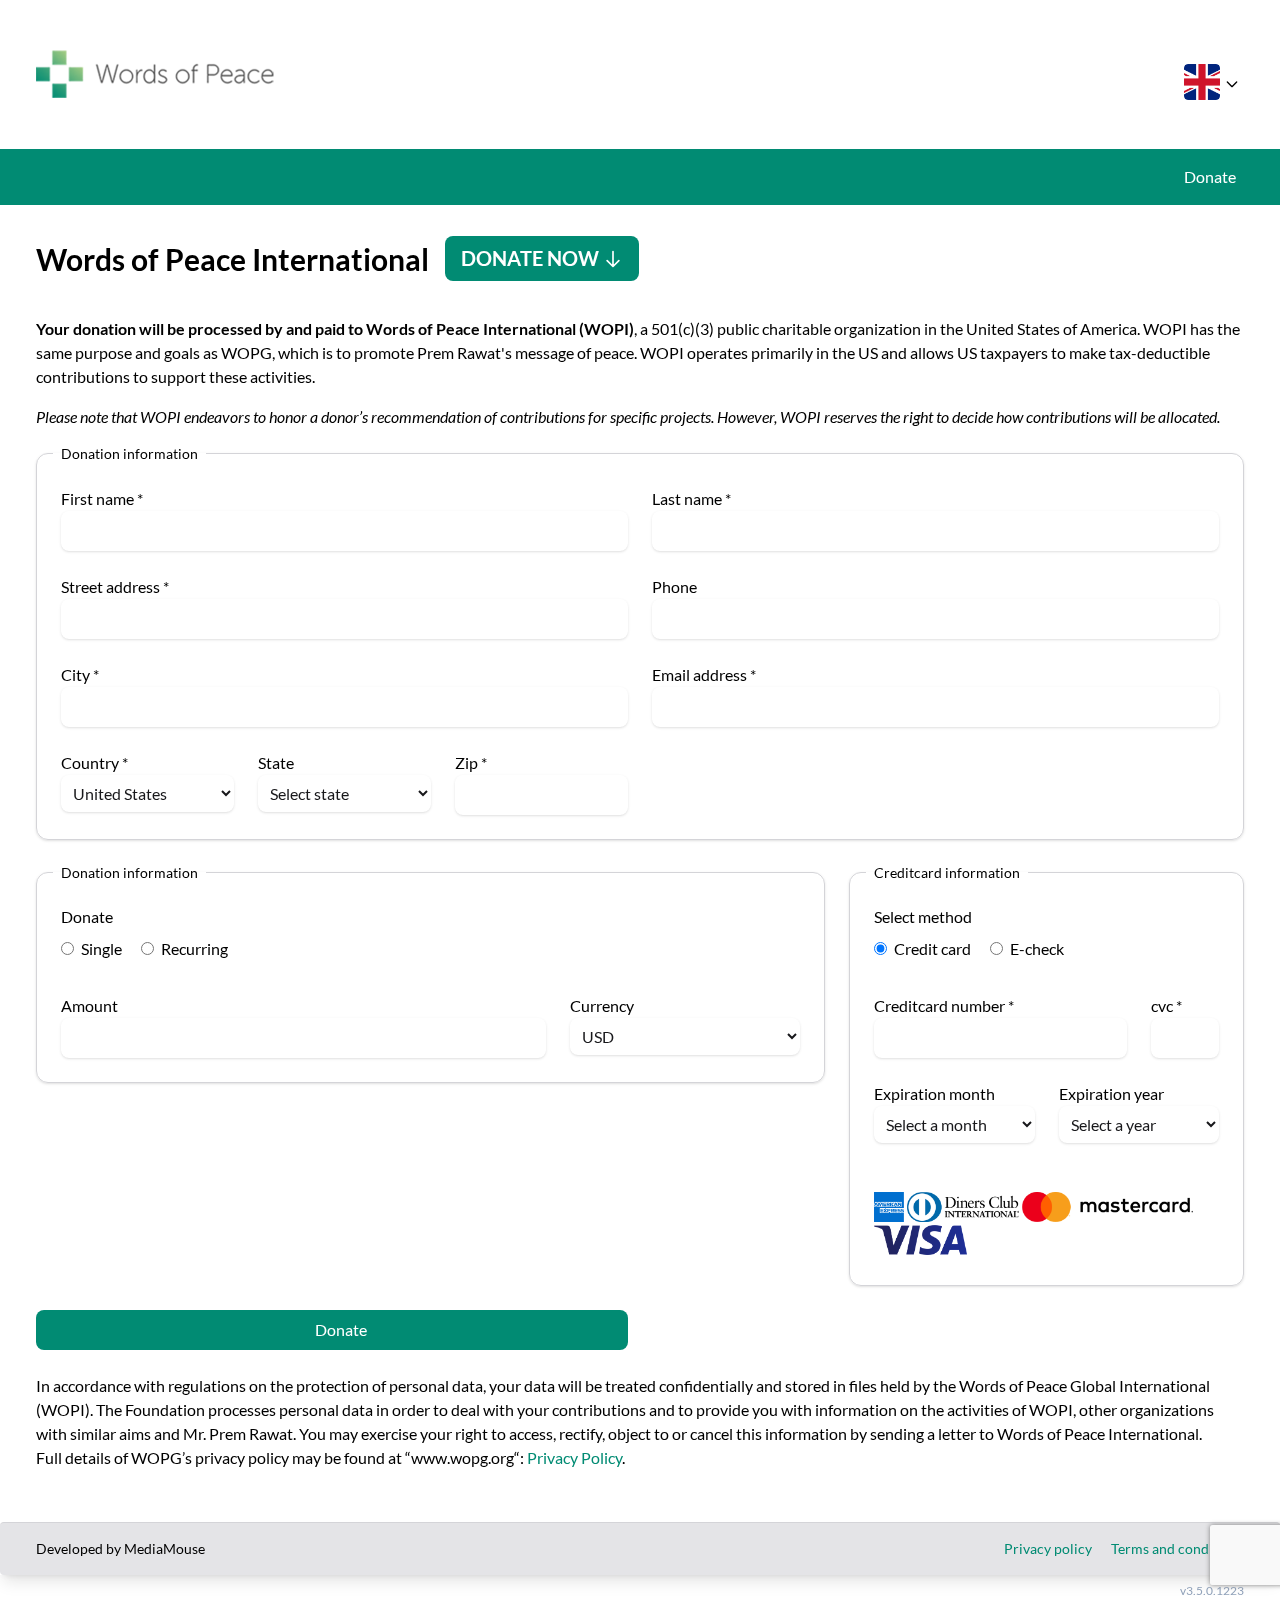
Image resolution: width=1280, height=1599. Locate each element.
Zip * (471, 762)
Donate (1210, 176)
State (276, 762)
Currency (602, 1005)
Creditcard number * (944, 1005)
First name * (102, 498)
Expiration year (1111, 1093)
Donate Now (532, 258)
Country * (94, 762)
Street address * (115, 586)
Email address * (704, 674)
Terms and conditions (1177, 1548)
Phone (674, 586)
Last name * (691, 498)
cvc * (1166, 1005)
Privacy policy (1048, 1548)
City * (80, 674)
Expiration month (934, 1093)
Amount (89, 1005)
